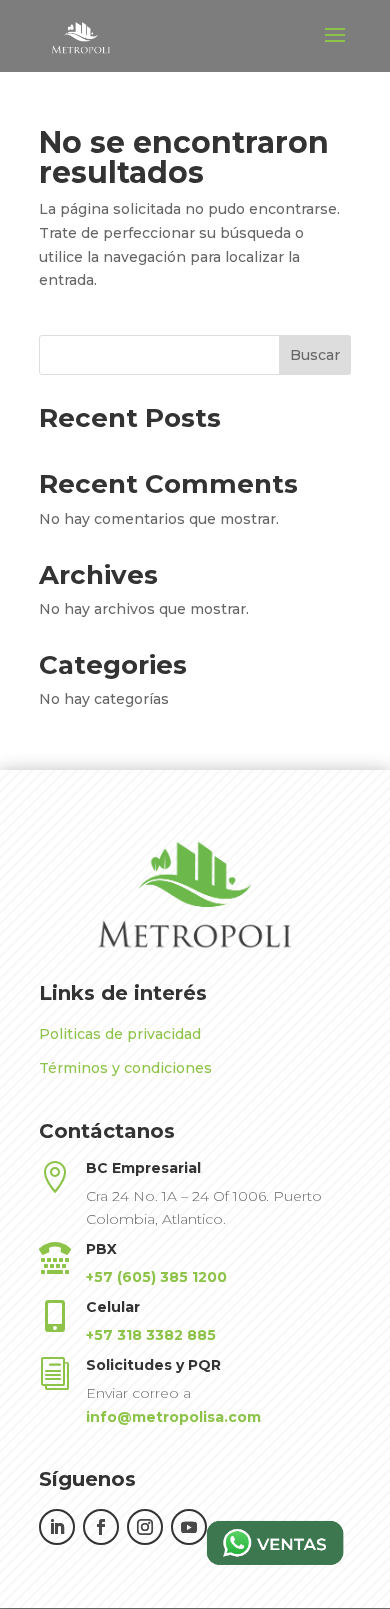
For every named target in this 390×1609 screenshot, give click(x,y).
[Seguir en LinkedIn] (57, 1527)
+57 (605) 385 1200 (156, 1277)
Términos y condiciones (125, 1068)
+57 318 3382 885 (151, 1335)
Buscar (315, 355)
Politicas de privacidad (120, 1034)
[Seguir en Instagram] (145, 1527)
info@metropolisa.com (173, 1417)
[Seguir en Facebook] (101, 1527)
